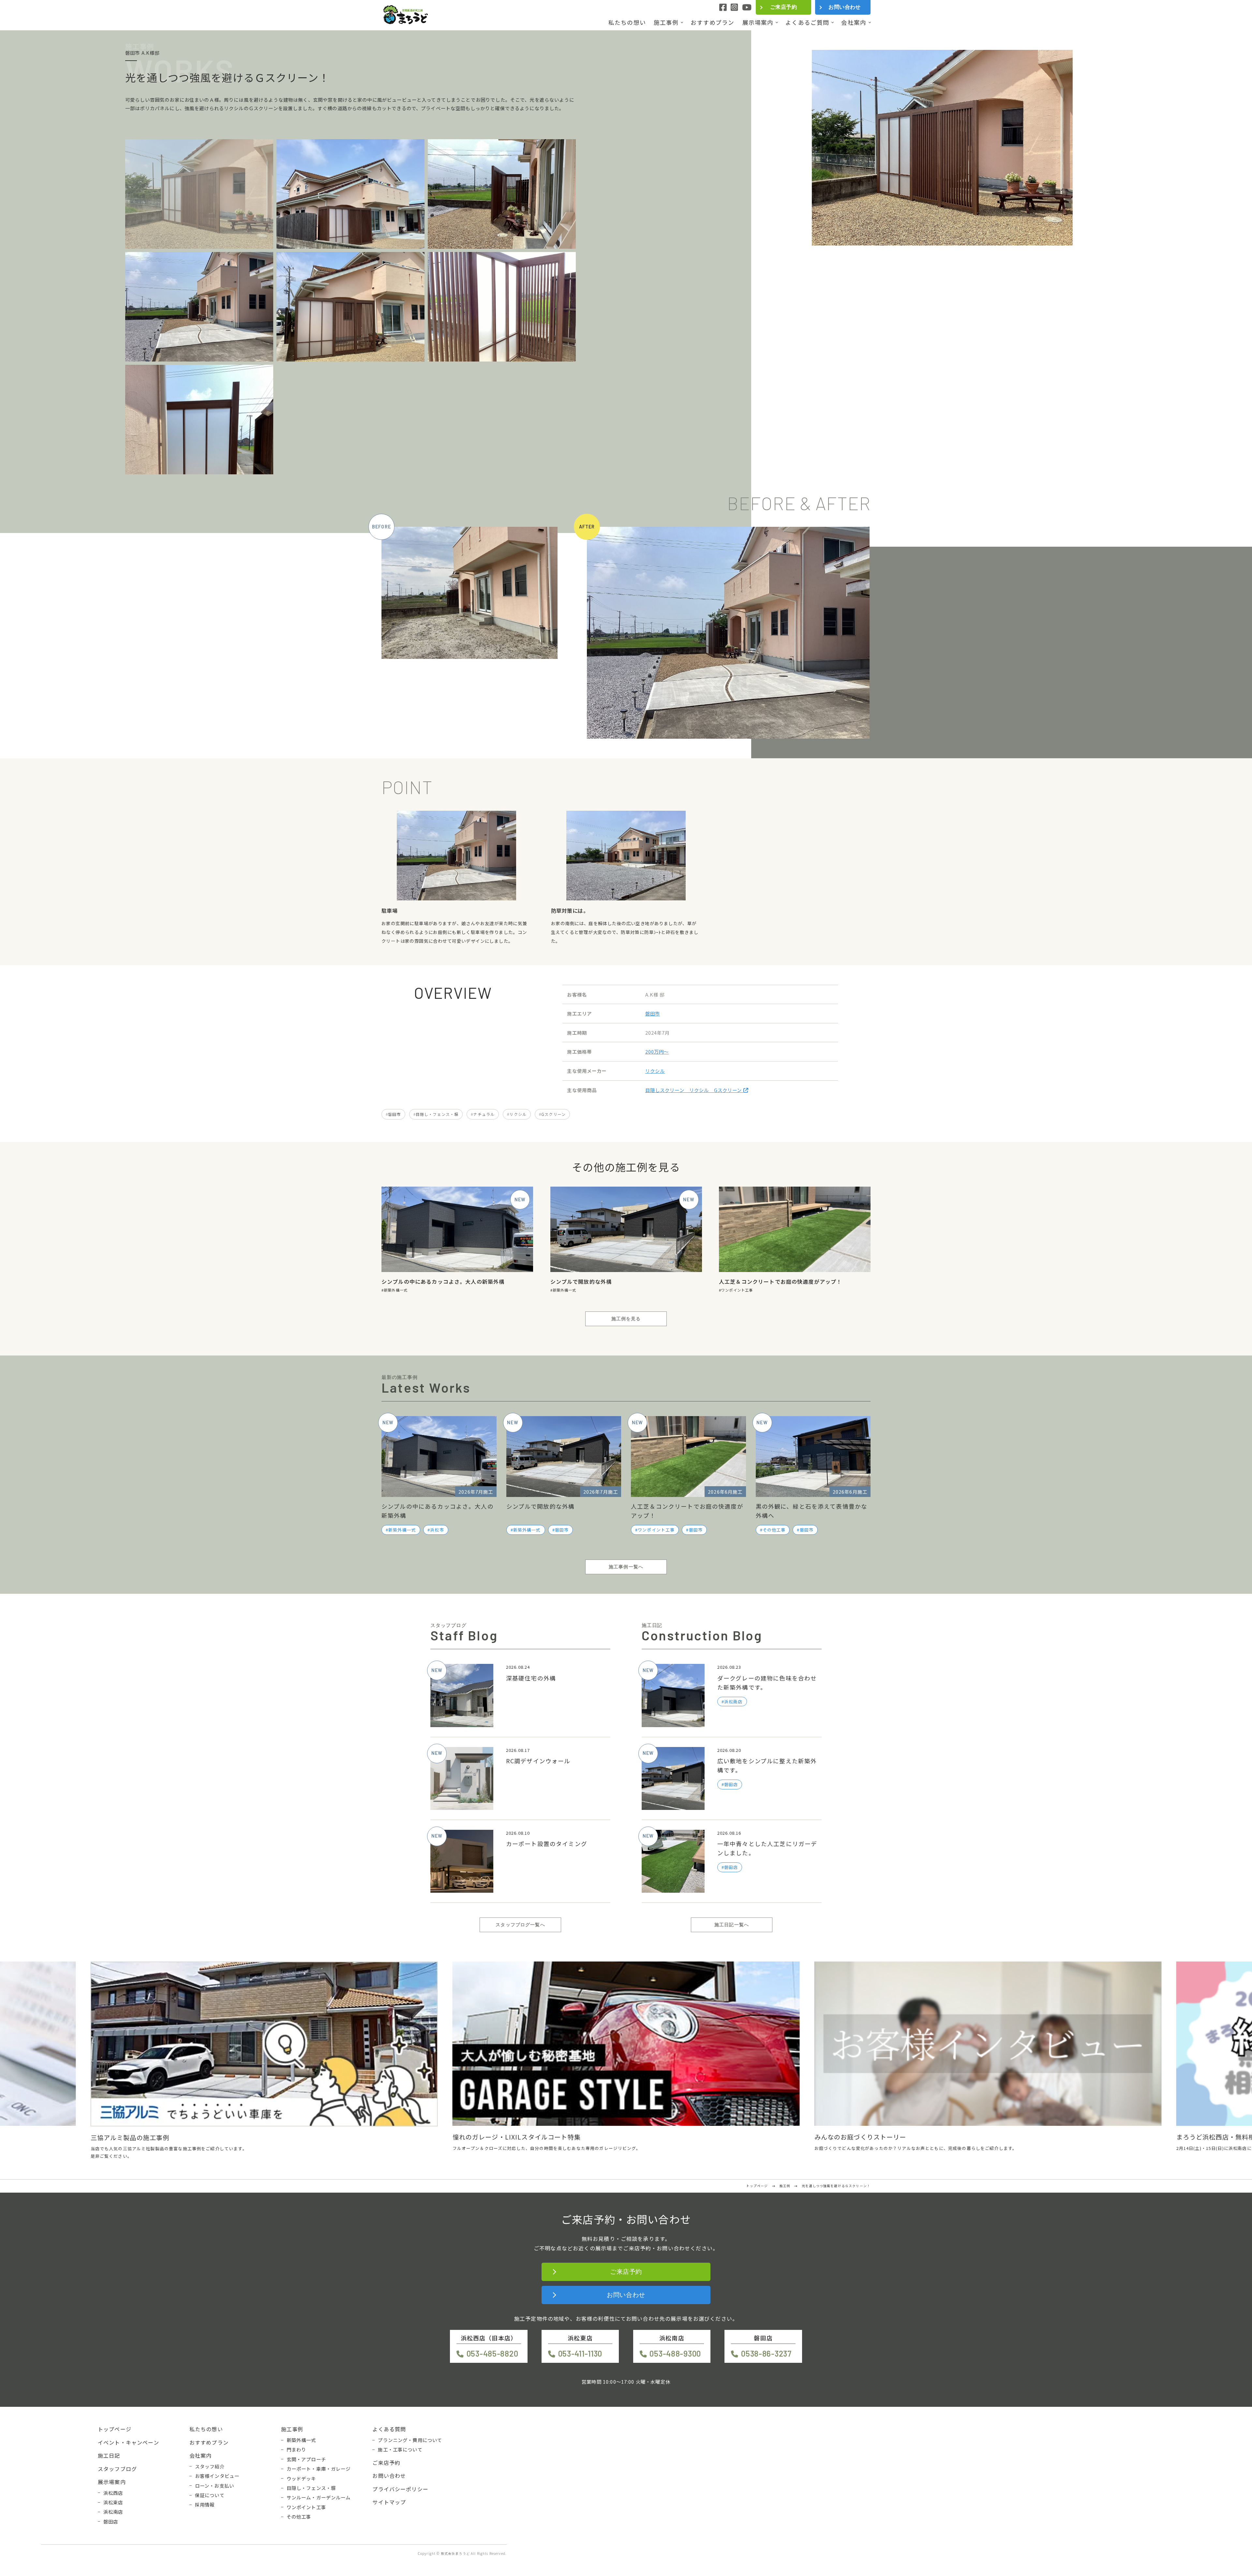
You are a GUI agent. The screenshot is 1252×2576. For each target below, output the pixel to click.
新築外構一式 (396, 1290)
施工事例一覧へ (626, 1567)
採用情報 (205, 2505)
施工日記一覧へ (732, 1925)
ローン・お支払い (215, 2486)
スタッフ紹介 (210, 2466)
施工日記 (109, 2455)
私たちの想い (627, 22)
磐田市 (653, 1013)
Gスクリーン (553, 1114)
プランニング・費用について (410, 2440)
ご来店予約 (783, 7)
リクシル (655, 1071)
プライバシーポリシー (400, 2489)
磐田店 (111, 2522)
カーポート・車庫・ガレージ (319, 2469)
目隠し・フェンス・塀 (437, 1114)
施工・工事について (400, 2450)
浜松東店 (113, 2502)
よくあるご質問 (807, 22)
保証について (210, 2495)
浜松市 (437, 1530)
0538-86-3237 (766, 2354)
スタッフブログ (117, 2469)
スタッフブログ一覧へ (520, 1925)
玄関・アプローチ (306, 2459)
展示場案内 (758, 22)
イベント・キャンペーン (128, 2442)
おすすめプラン (712, 22)
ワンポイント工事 (737, 1290)
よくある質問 (389, 2429)
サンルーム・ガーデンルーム (319, 2497)
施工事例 (666, 22)
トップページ (115, 2429)
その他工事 (774, 1530)
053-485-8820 (492, 2354)
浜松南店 (113, 2512)
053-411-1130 (580, 2354)
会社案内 (854, 22)
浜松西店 (113, 2493)
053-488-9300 (675, 2354)
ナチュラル (484, 1114)
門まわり (297, 2450)
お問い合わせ (845, 7)
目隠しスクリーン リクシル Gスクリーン (694, 1090)
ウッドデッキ (301, 2479)
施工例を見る (626, 1319)
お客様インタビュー (217, 2476)
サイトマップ (389, 2502)
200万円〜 (657, 1051)
